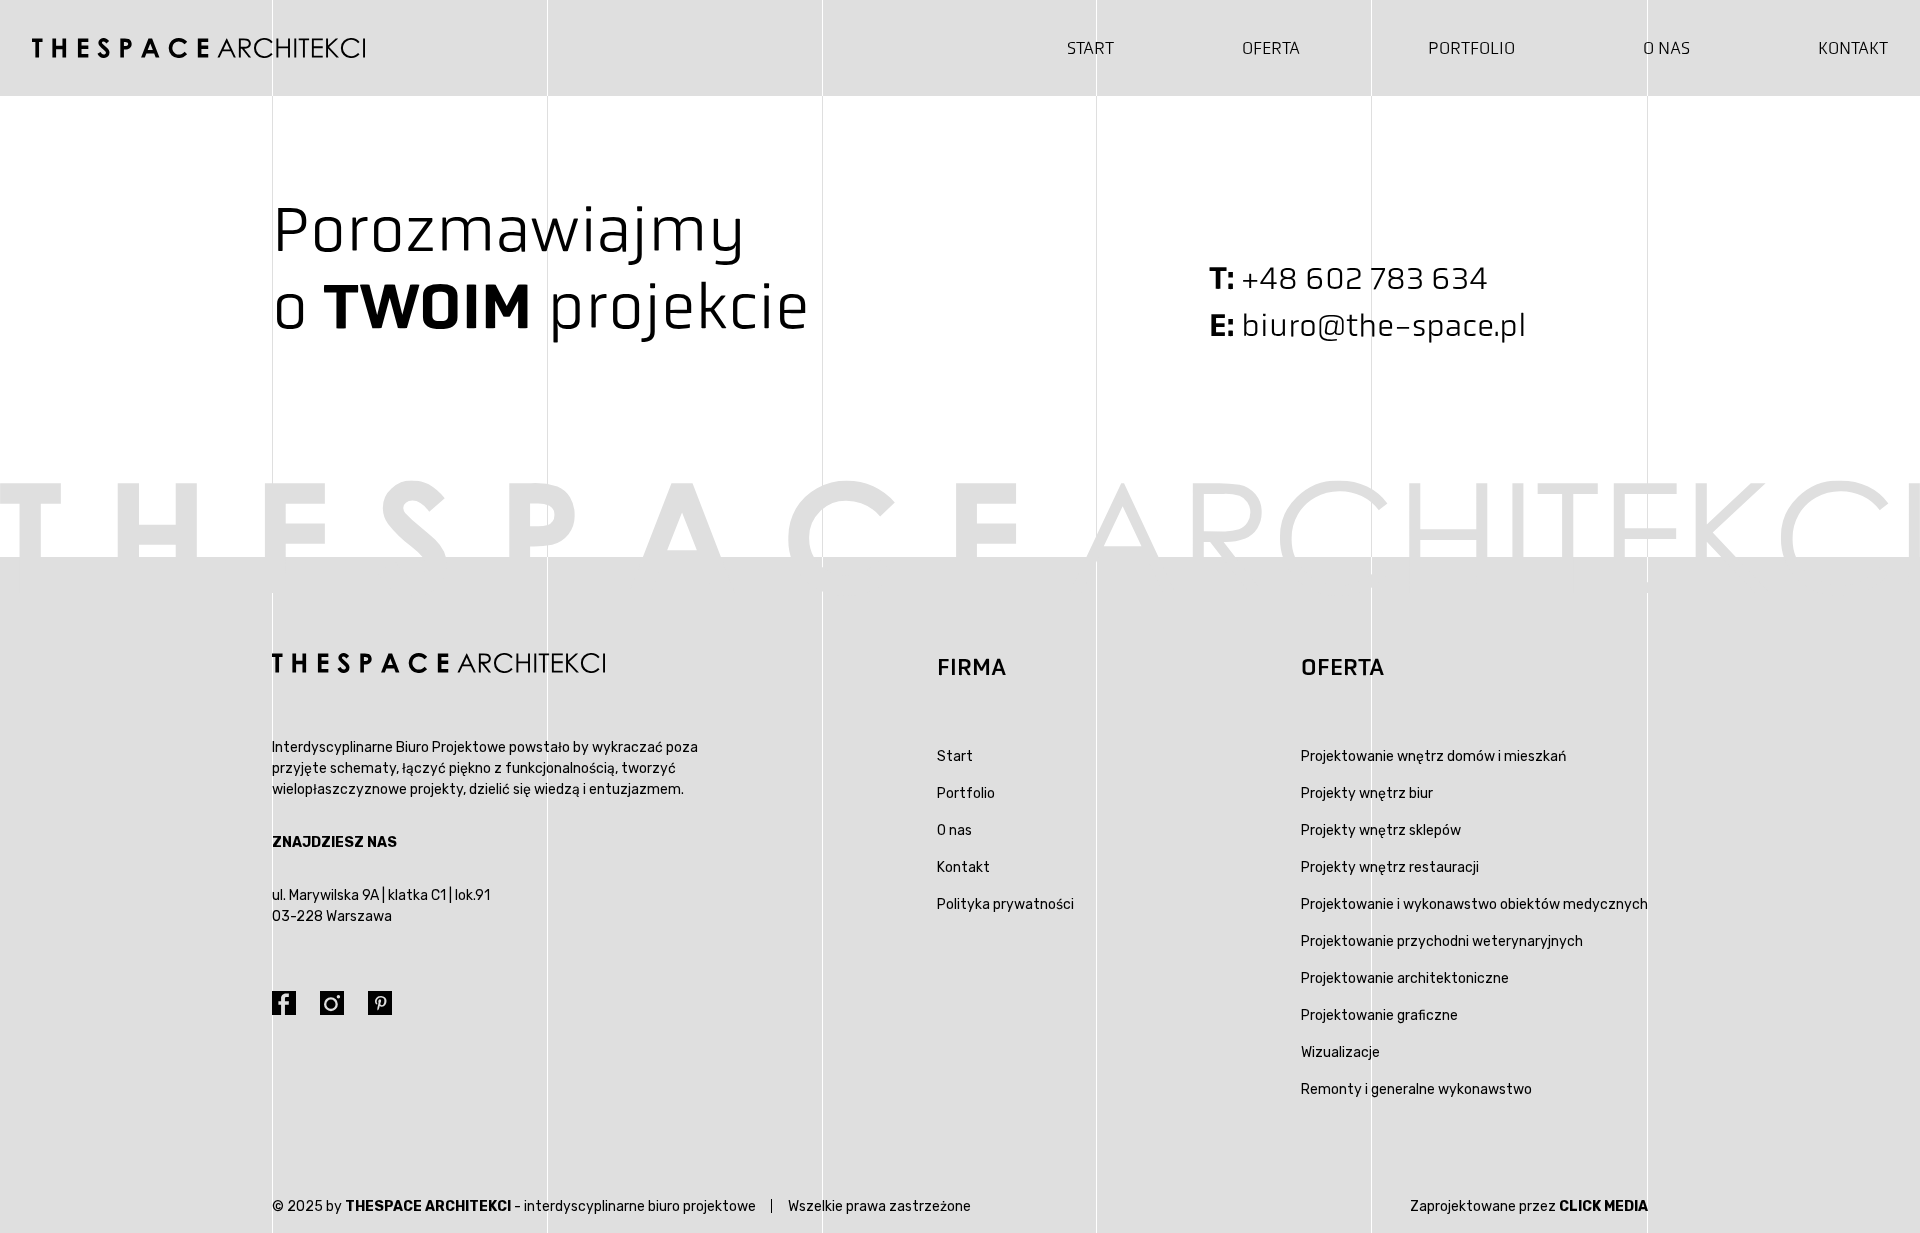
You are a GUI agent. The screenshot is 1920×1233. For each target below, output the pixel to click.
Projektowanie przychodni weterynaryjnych (1442, 941)
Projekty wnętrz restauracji (1390, 867)
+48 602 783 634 (1364, 278)
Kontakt (1853, 48)
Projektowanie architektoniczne (1405, 978)
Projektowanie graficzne (1379, 1015)
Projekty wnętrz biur (1367, 793)
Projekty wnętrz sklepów (1381, 830)
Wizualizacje (1340, 1052)
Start (1090, 48)
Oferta (1271, 48)
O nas (1666, 48)
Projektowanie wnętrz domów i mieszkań (1433, 756)
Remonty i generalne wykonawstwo (1416, 1089)
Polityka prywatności (1005, 904)
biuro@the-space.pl (1384, 325)
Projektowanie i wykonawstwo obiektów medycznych (1474, 904)
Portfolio (1471, 48)
